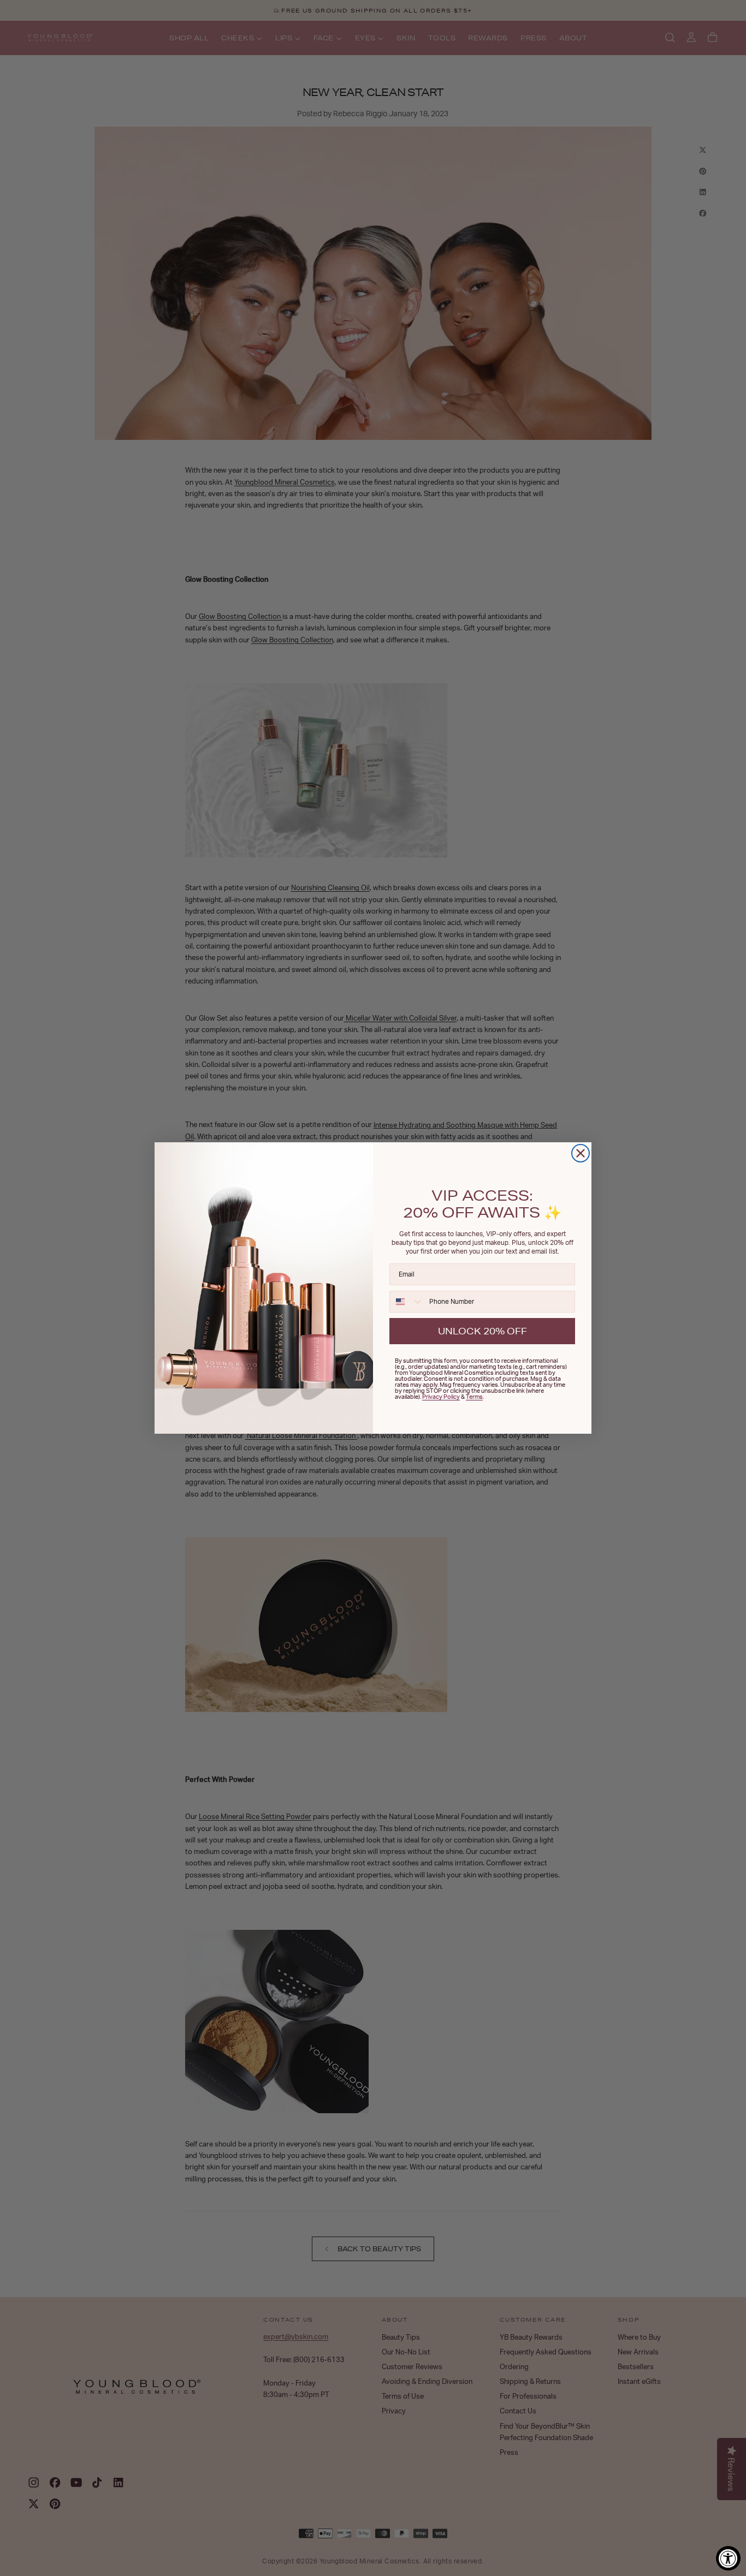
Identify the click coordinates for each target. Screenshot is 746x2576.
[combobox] (407, 1302)
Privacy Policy (441, 1397)
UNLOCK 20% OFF (482, 1331)
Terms (474, 1397)
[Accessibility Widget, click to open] (728, 2558)
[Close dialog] (581, 1153)
